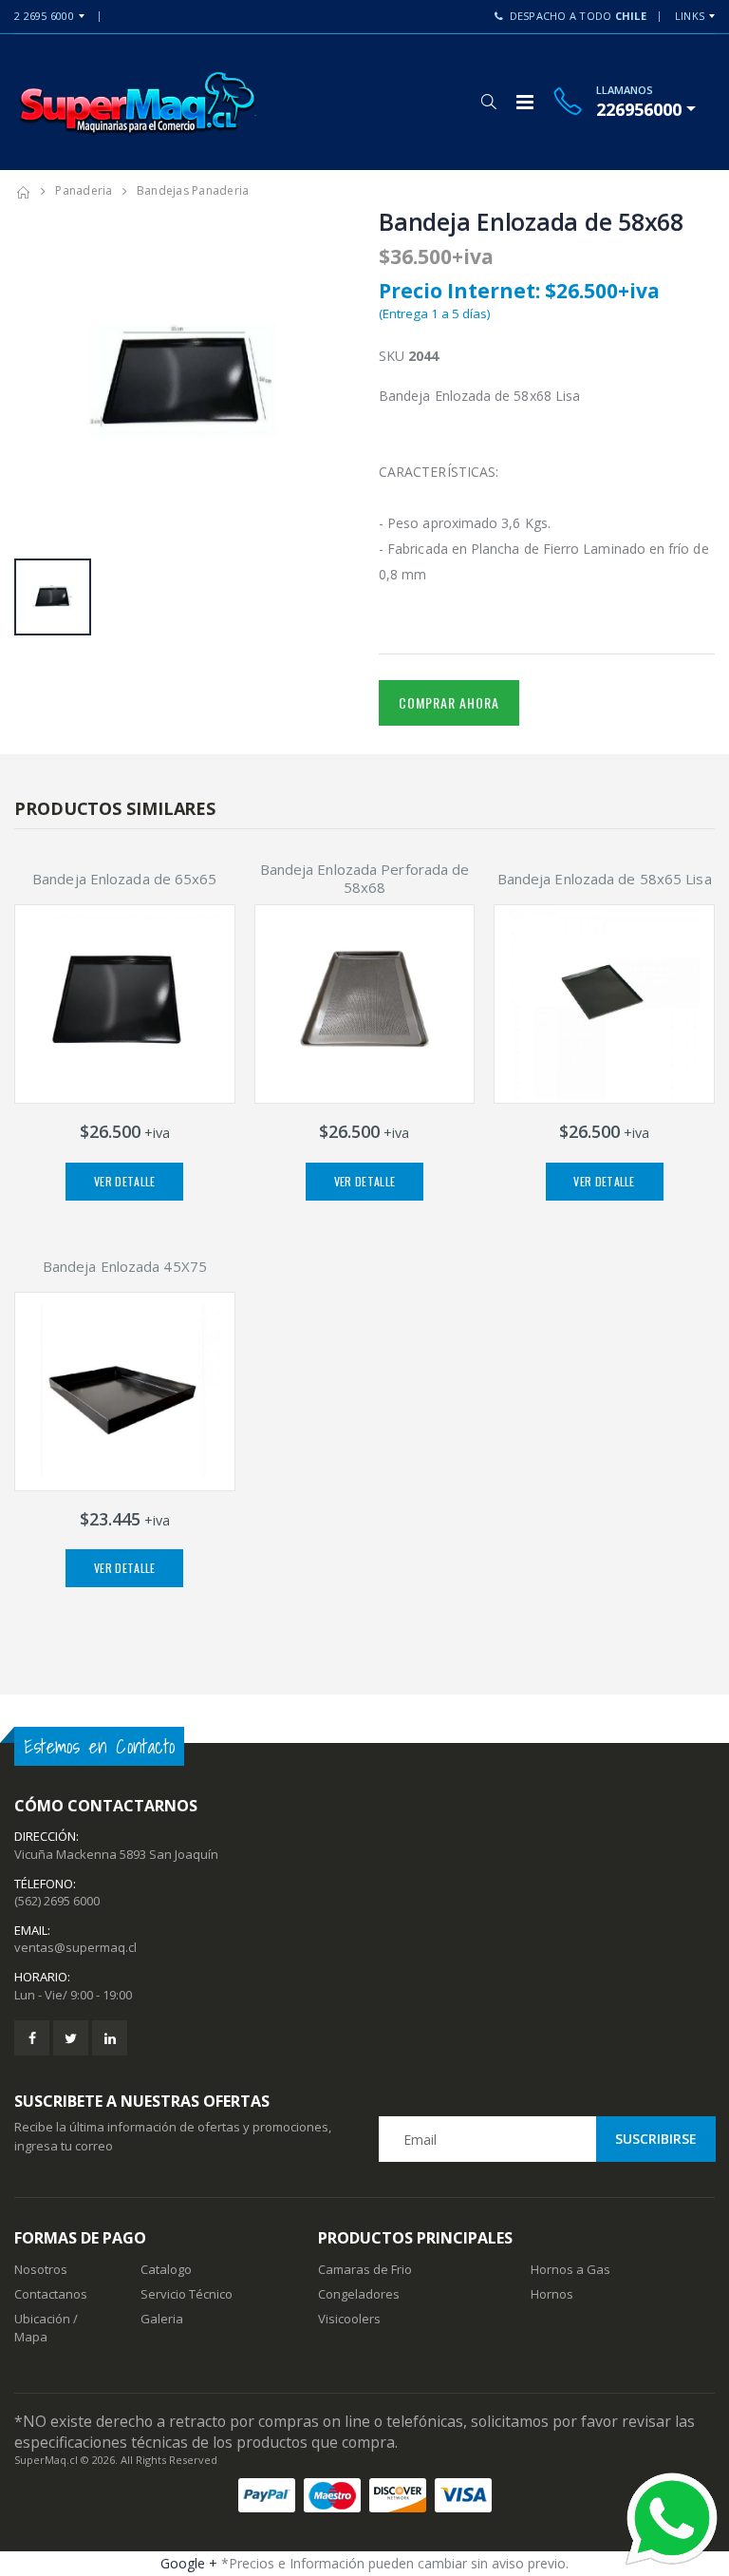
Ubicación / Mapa (46, 2327)
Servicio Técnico (187, 2294)
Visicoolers (349, 2319)
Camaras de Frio (365, 2269)
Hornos (552, 2294)
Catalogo (166, 2269)
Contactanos (51, 2294)
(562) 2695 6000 (57, 1901)
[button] (488, 102)
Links (690, 16)
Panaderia (84, 190)
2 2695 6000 (44, 16)
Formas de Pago (80, 2238)
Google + (189, 2563)
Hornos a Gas (570, 2269)
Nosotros (41, 2269)
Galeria (162, 2319)
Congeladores (359, 2294)
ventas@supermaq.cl (75, 1947)
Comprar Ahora (449, 702)
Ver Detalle (124, 1181)
